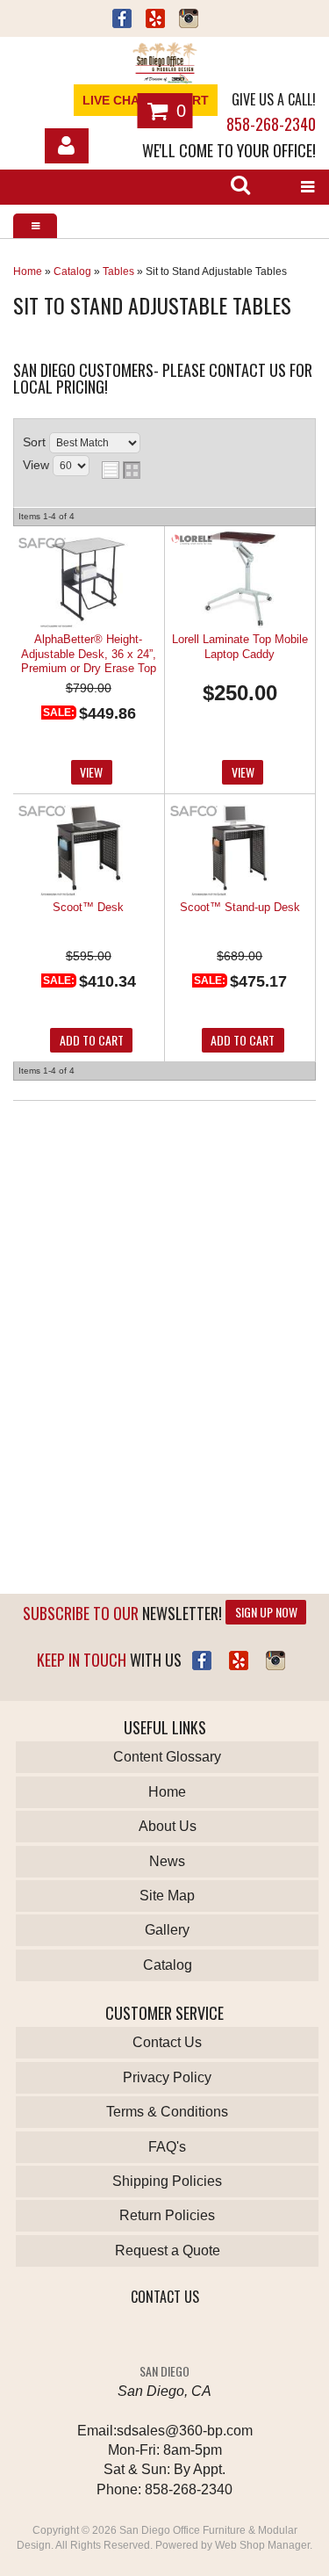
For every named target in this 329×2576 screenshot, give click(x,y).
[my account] (67, 146)
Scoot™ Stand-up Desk (240, 907)
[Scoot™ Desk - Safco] (42, 812)
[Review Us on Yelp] (239, 1661)
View (91, 772)
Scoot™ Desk (88, 907)
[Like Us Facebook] (202, 1661)
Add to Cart (92, 1040)
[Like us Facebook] (122, 21)
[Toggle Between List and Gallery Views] (121, 470)
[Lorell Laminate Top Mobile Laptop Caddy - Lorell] (194, 541)
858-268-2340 (271, 124)
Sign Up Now (266, 1612)
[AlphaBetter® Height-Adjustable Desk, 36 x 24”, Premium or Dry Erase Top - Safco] (42, 544)
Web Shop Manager (262, 2545)
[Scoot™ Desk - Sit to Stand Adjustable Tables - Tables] (88, 849)
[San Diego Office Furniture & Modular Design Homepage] (164, 65)
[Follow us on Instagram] (189, 21)
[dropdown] (307, 187)
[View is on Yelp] (155, 21)
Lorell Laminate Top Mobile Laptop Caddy (240, 646)
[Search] (240, 187)
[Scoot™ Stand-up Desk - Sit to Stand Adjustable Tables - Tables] (240, 849)
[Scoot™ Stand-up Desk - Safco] (194, 812)
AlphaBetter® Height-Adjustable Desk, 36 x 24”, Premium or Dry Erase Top (89, 654)
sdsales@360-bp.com (185, 2431)
